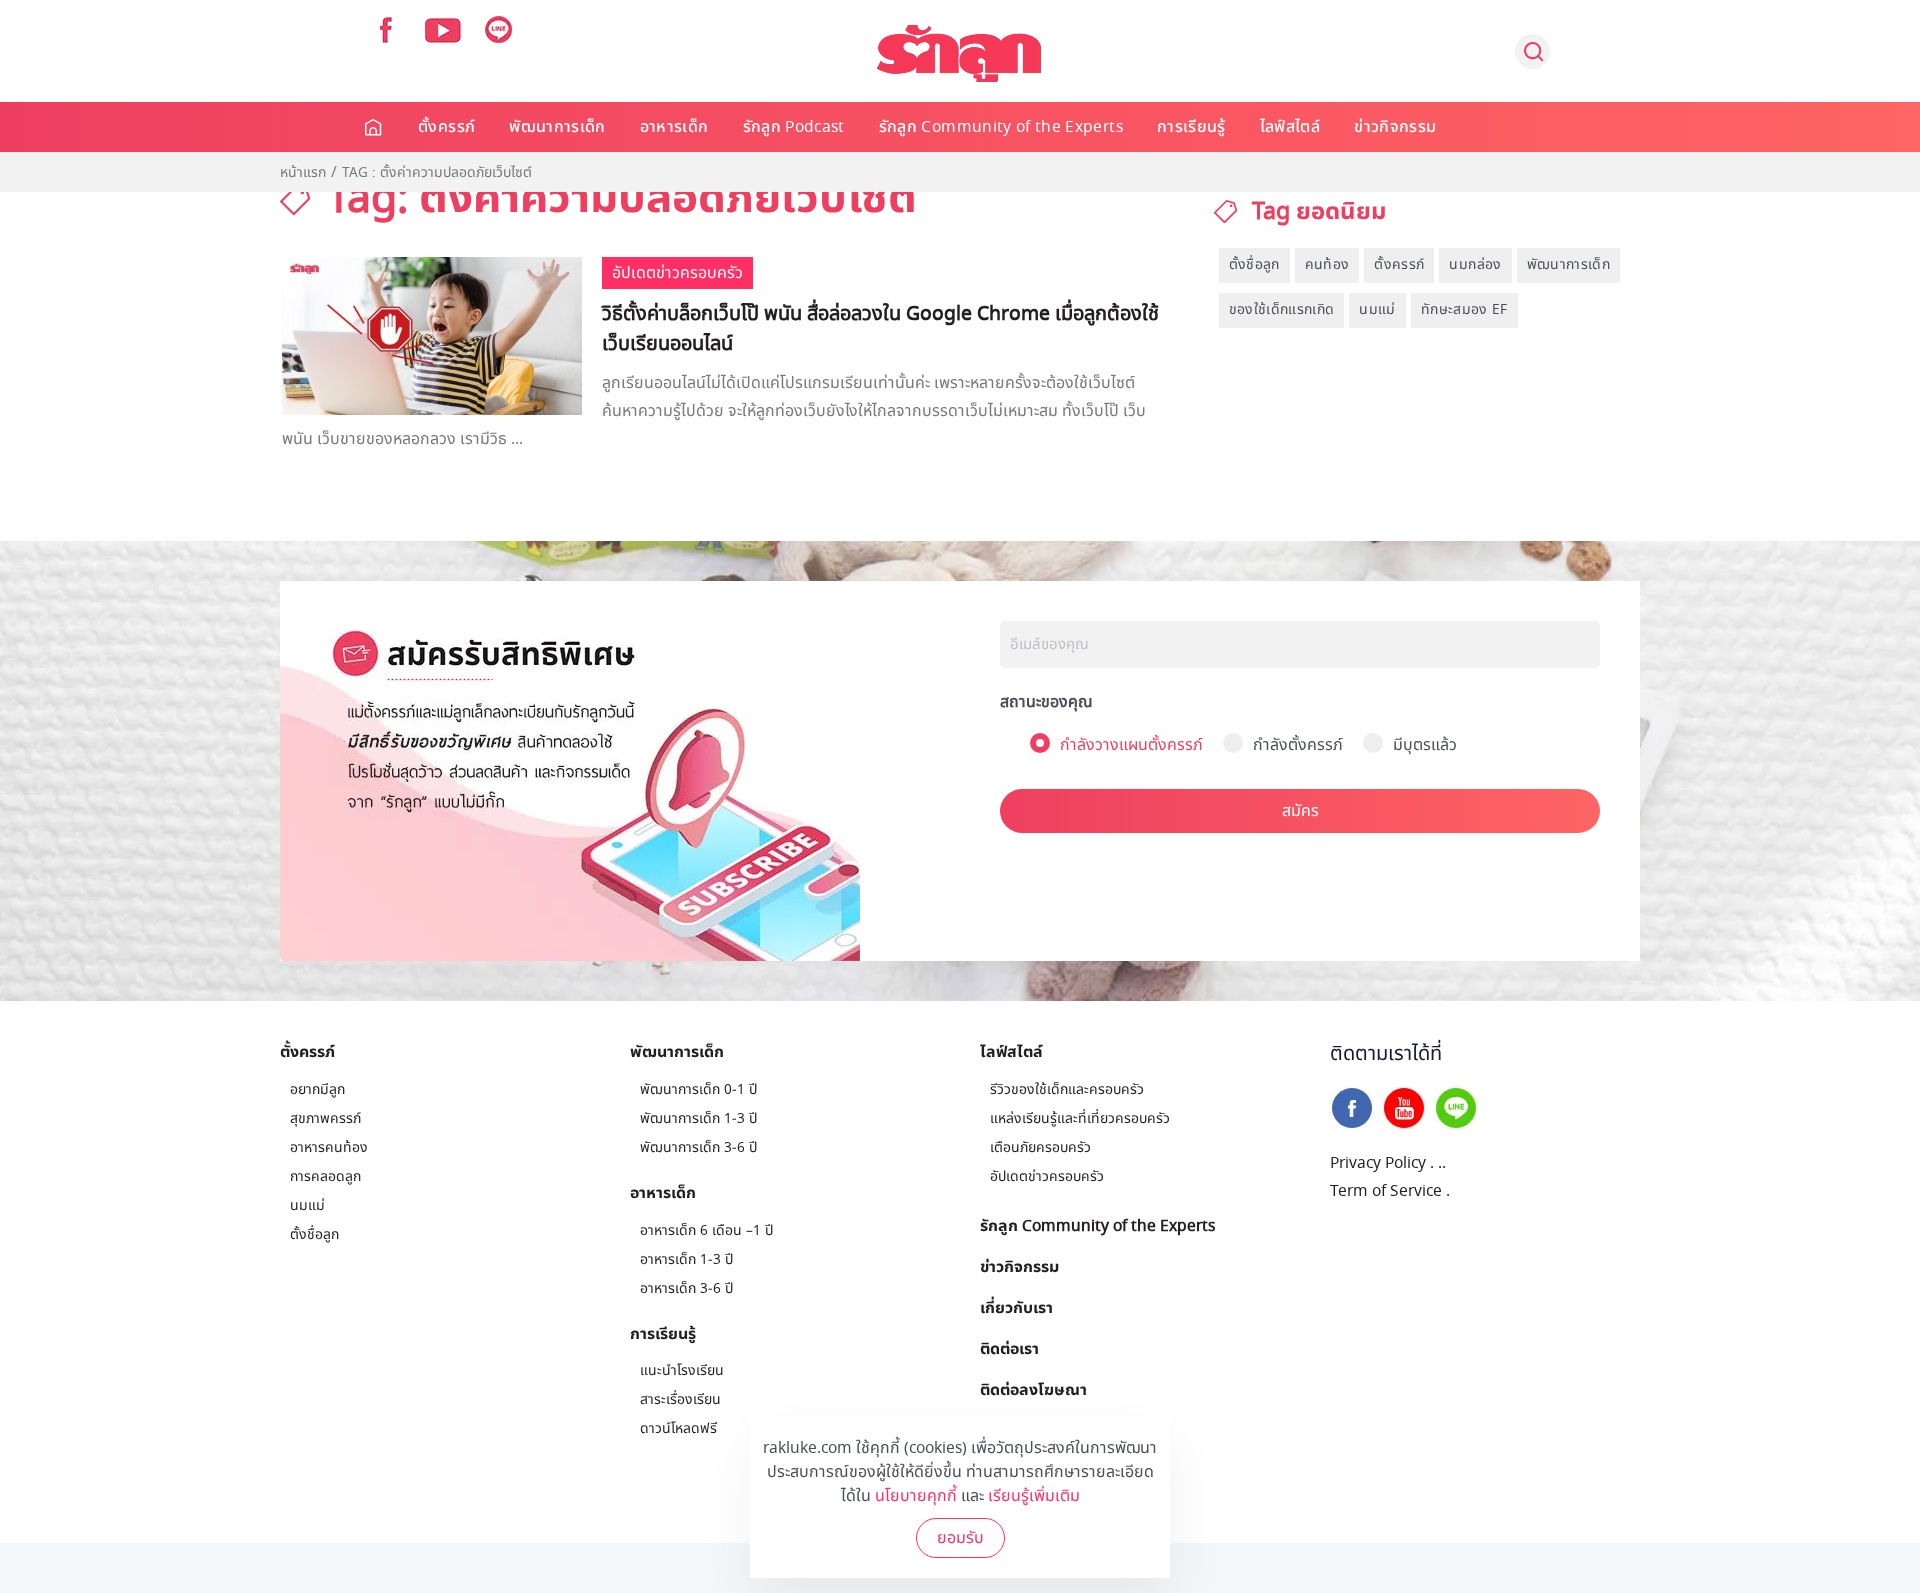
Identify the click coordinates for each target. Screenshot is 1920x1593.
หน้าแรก (303, 173)
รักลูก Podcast (794, 127)
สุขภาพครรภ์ (325, 1118)
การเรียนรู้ (1191, 127)
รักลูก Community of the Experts (1001, 127)
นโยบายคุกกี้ (916, 1496)
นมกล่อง (1475, 264)
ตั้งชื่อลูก (1254, 264)
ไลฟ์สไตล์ (1290, 127)
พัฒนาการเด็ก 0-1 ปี (698, 1089)
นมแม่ (1377, 309)
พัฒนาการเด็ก (557, 127)
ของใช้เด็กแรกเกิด (1282, 309)
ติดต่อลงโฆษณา (1033, 1389)
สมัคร (1300, 811)
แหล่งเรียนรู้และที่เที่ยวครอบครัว (1080, 1118)
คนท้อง (1327, 264)
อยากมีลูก (317, 1089)
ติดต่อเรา (1009, 1348)
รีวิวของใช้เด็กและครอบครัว (1067, 1089)
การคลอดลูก (325, 1176)
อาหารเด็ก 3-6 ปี (686, 1288)
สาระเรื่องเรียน (680, 1399)
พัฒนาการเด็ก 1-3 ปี (698, 1118)
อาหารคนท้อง (329, 1147)
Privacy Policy (1378, 1163)
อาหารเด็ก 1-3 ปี (686, 1259)
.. (1442, 1163)
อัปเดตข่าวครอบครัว (1047, 1176)
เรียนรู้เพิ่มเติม (1034, 1496)
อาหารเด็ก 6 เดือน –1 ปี (706, 1230)
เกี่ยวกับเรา (1016, 1307)
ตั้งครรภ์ (446, 127)
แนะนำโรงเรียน (682, 1370)
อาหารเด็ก (674, 127)
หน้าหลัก (374, 127)
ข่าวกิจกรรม (1395, 127)
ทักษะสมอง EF (1464, 309)
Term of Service (1386, 1191)
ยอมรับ (960, 1538)
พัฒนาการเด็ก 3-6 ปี (698, 1147)
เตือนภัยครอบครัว (1040, 1147)
